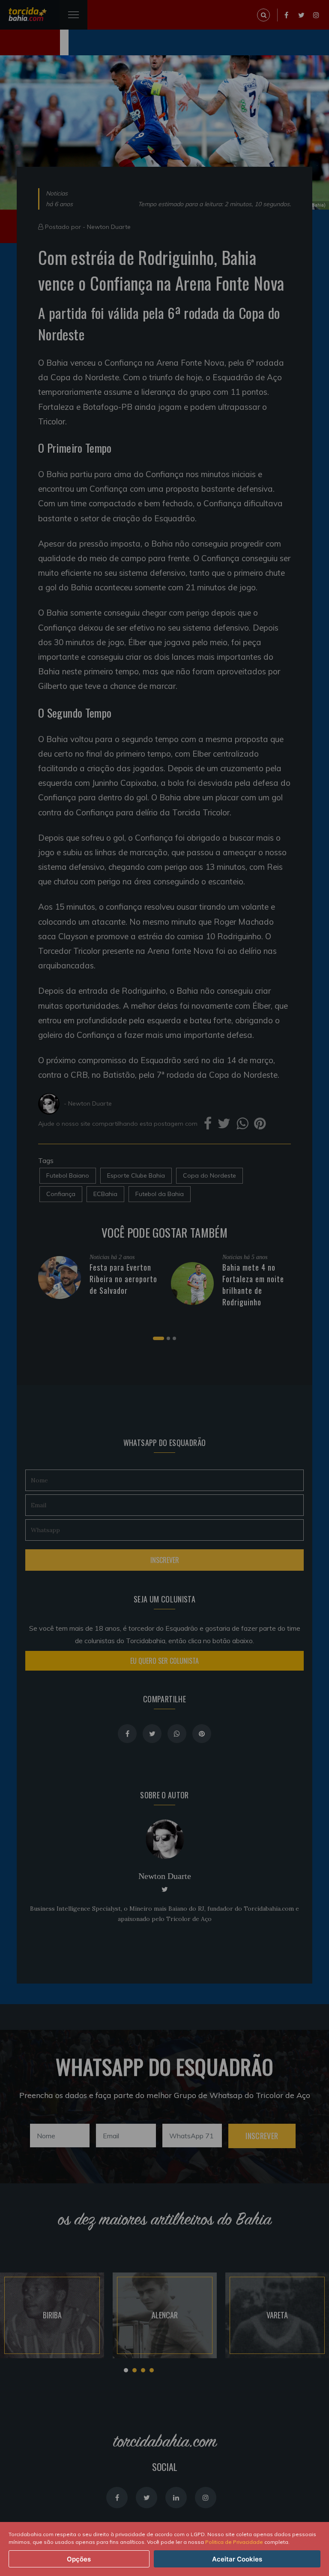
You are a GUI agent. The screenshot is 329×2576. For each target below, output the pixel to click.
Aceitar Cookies (237, 2559)
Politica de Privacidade (234, 2542)
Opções (79, 2559)
